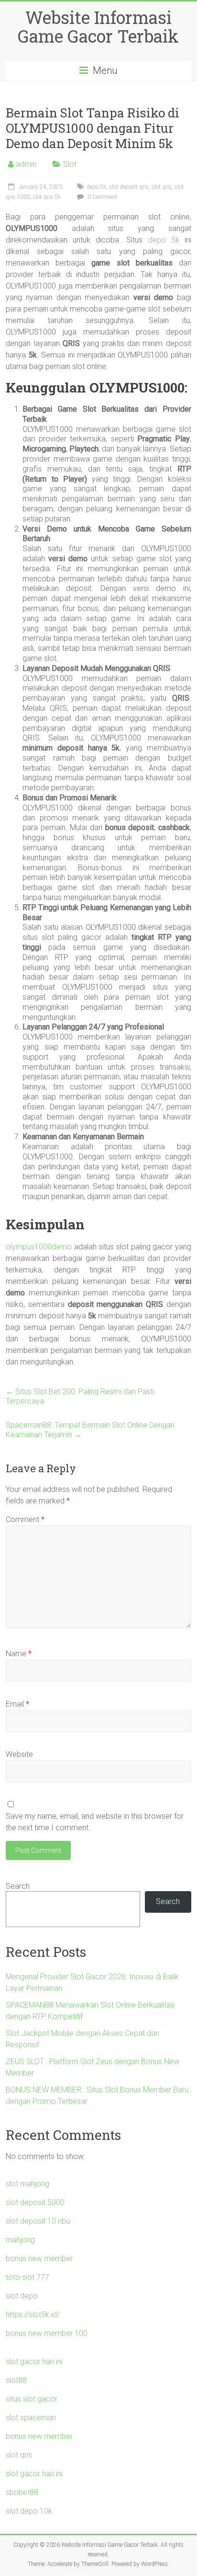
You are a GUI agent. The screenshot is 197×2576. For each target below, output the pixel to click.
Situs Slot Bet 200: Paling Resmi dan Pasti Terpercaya (80, 1396)
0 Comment (102, 197)
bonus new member (39, 2258)
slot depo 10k (29, 2511)
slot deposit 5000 (35, 2202)
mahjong (20, 2240)
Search (18, 1886)
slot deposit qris (129, 187)
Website (19, 1754)
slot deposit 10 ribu (38, 2221)
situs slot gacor (32, 2399)
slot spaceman (31, 2418)
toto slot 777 (27, 2277)
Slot (70, 164)
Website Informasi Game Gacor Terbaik (98, 27)
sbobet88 (22, 2492)
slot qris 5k (47, 197)
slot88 (16, 2380)
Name (19, 1654)
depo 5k (96, 187)
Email (17, 1704)
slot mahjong (27, 2184)
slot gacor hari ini (34, 2362)
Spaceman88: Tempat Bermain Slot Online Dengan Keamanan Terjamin (90, 1430)
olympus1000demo (39, 1247)
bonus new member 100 (47, 2333)
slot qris (162, 187)
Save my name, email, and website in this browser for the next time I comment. (95, 1822)
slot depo (22, 2296)
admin (26, 164)
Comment (25, 1519)
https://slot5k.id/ (33, 2315)
